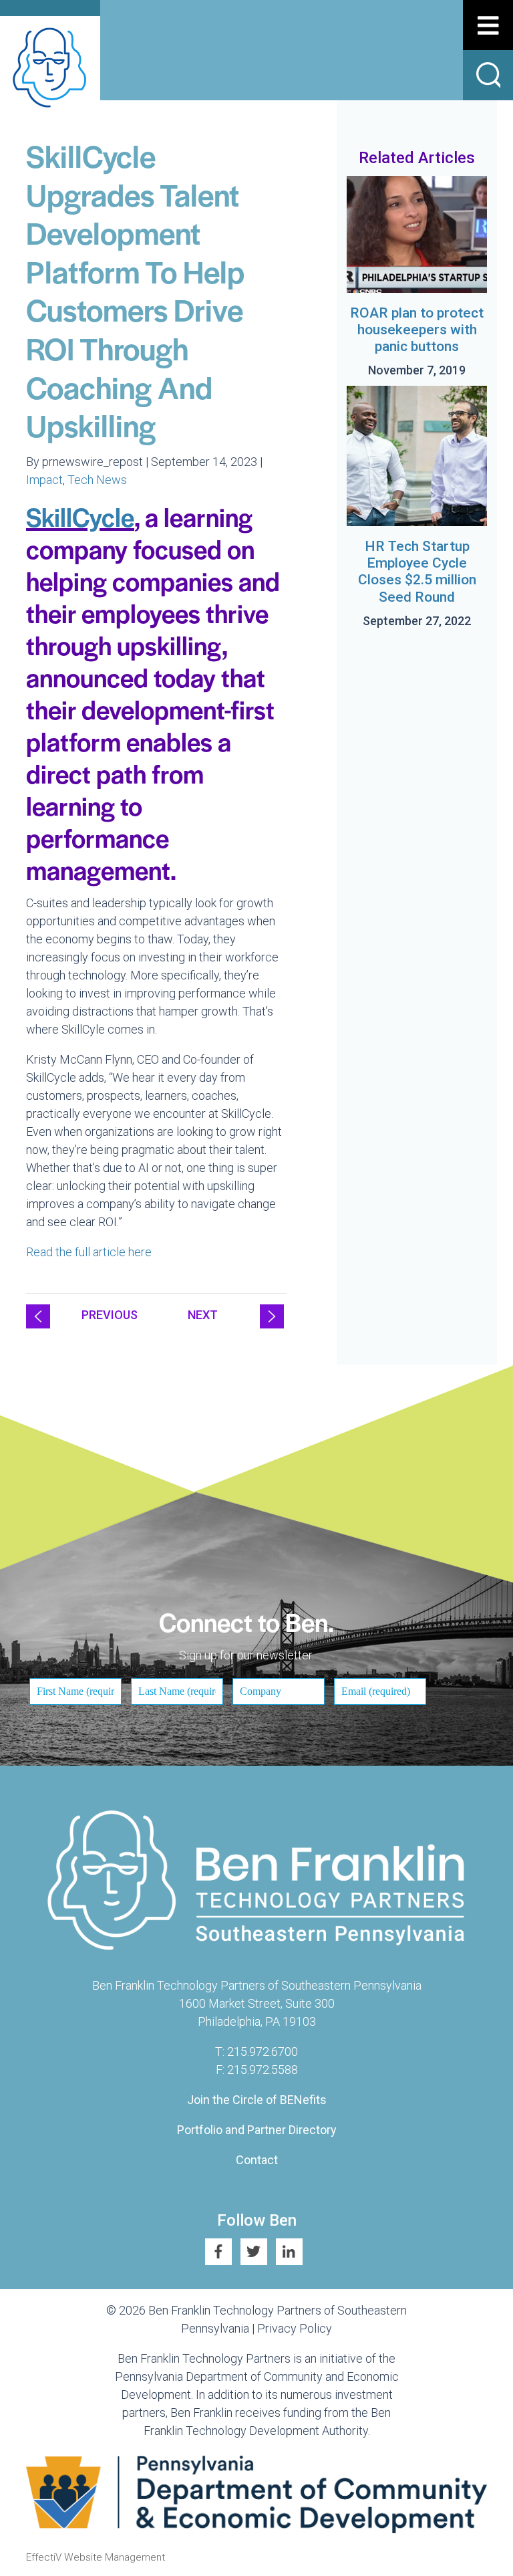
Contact (257, 2160)
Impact (44, 480)
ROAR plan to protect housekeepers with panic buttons (417, 330)
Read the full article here (90, 1252)
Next (203, 1315)
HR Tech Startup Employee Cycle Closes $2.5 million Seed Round (417, 572)
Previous (110, 1315)
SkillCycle (80, 516)
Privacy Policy (295, 2328)
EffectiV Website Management (96, 2557)
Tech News (97, 480)
